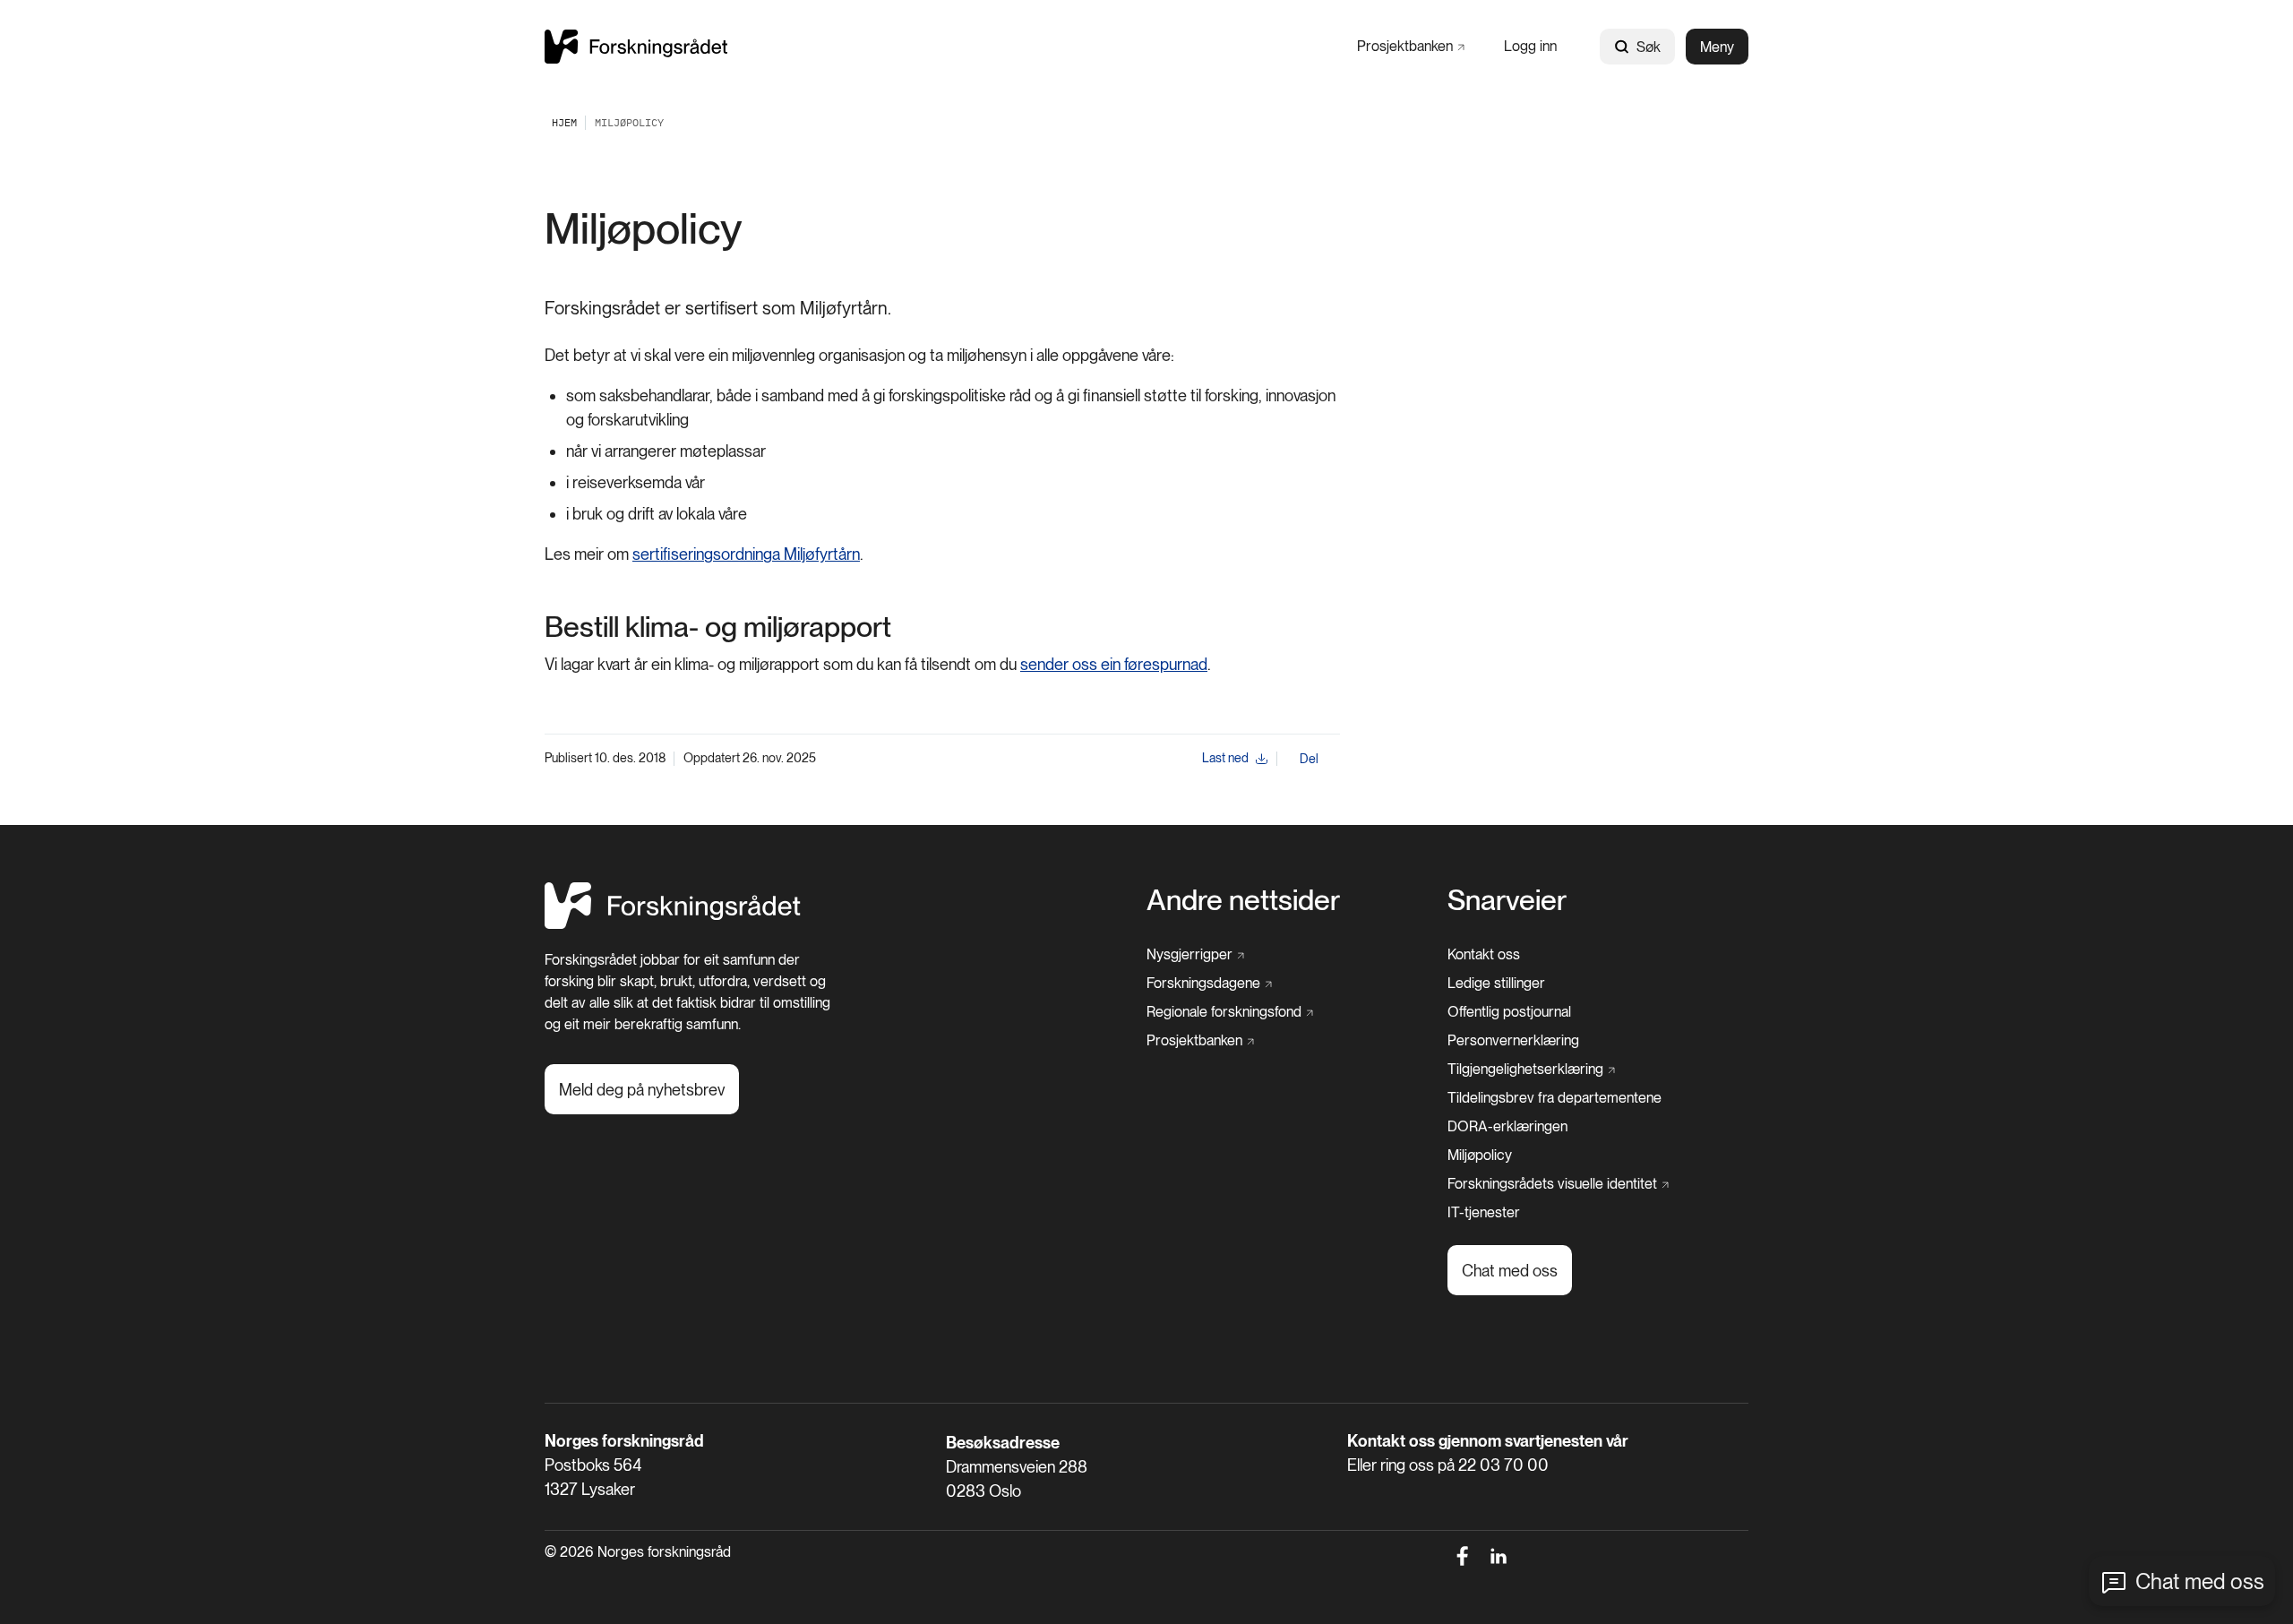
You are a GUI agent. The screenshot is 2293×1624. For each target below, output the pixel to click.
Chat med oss (2200, 1581)
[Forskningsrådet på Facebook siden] (1462, 1556)
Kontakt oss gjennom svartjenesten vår (1488, 1441)
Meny (1717, 47)
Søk (1649, 47)
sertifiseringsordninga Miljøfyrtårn (746, 554)
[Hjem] (636, 46)
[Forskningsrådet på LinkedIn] (1499, 1556)
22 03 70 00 (1503, 1465)
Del (1309, 759)
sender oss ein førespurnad (1114, 664)
